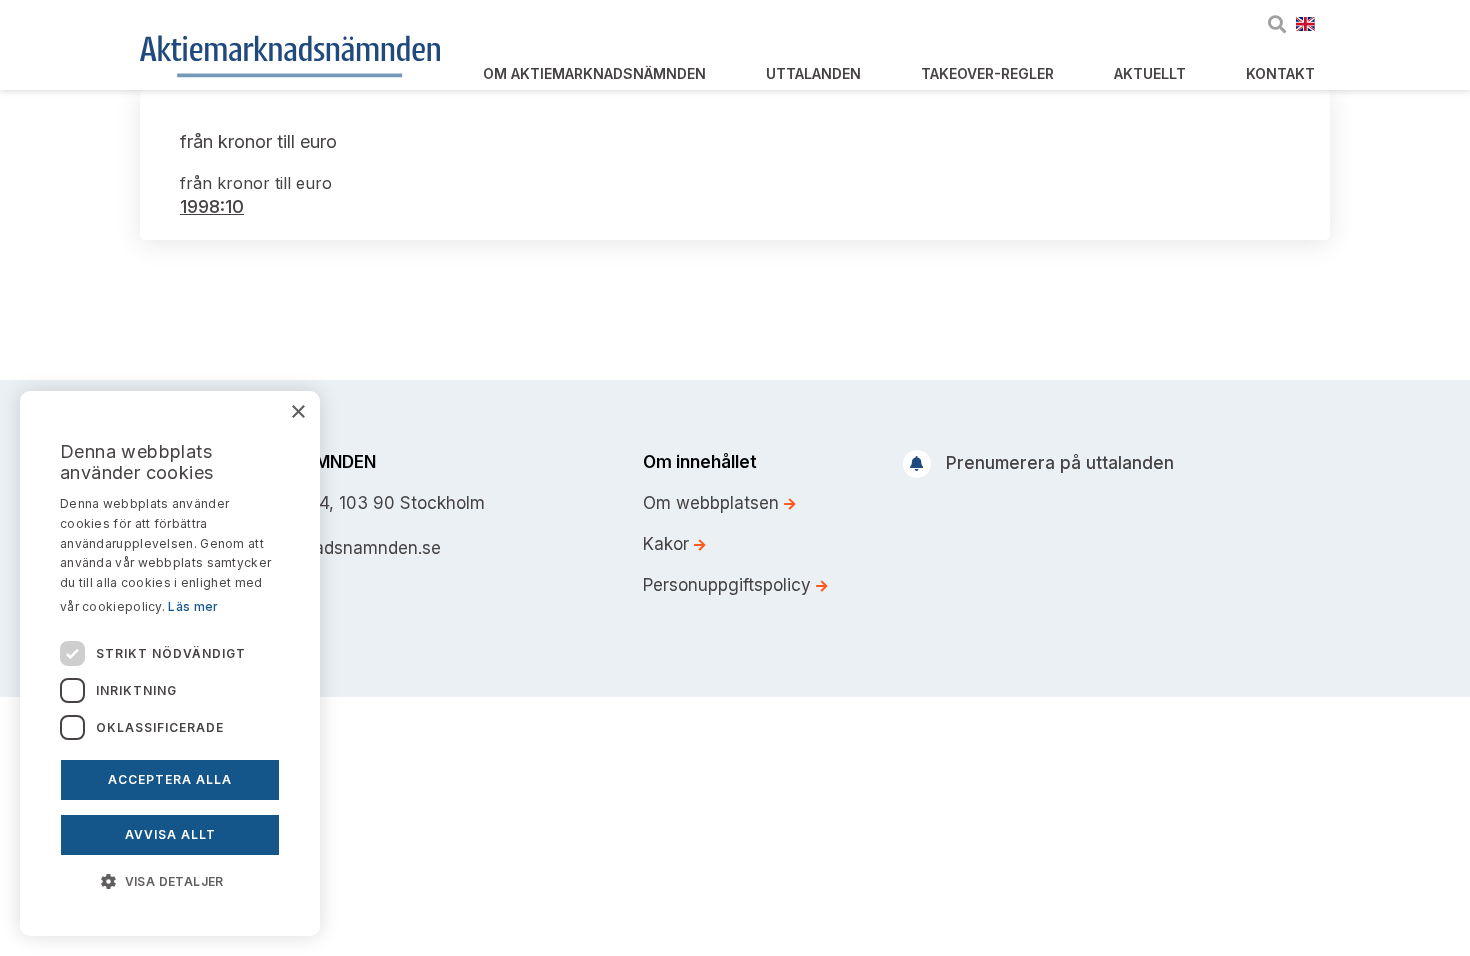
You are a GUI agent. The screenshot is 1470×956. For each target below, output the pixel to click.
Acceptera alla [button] (170, 779)
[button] (170, 880)
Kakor (668, 544)
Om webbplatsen (713, 503)
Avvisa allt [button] (170, 834)
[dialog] (170, 663)
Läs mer (193, 606)
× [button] (297, 412)
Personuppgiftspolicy (729, 585)
